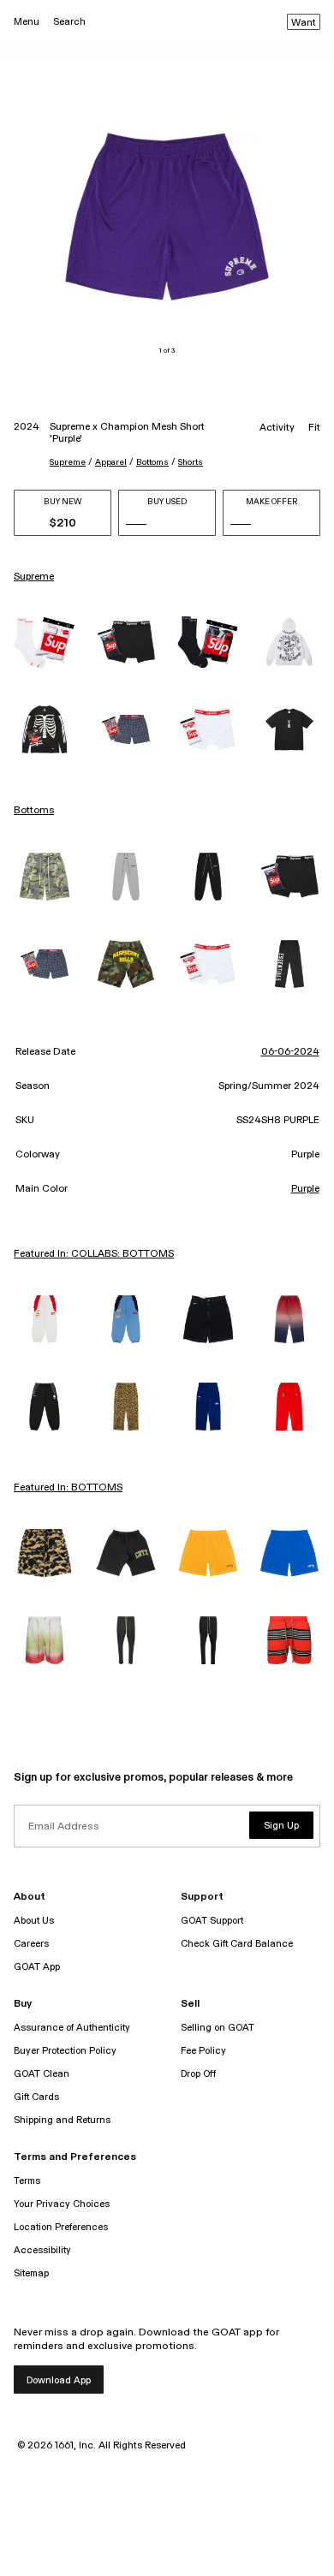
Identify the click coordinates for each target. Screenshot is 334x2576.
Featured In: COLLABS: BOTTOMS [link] (94, 1254)
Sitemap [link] (31, 2273)
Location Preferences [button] (61, 2227)
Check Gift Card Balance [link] (237, 1944)
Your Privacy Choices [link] (62, 2204)
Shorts (191, 462)
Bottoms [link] (34, 811)
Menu (27, 22)
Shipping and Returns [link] (62, 2120)
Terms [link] (27, 2181)
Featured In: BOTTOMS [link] (68, 1488)
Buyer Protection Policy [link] (65, 2051)
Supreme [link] (34, 577)
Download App (59, 2380)
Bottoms (152, 462)
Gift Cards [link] (36, 2097)
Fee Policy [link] (203, 2051)
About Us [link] (34, 1921)
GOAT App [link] (37, 1967)
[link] (45, 643)
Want (304, 23)
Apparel (111, 462)
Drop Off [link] (198, 2074)
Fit (314, 428)
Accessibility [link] (42, 2250)
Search (69, 22)
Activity (277, 428)
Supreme (68, 462)
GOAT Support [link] (212, 1921)
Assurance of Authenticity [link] (72, 2028)
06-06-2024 (290, 1052)
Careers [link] (31, 1944)
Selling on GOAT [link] (218, 2028)
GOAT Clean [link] (42, 2074)
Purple (305, 1189)
